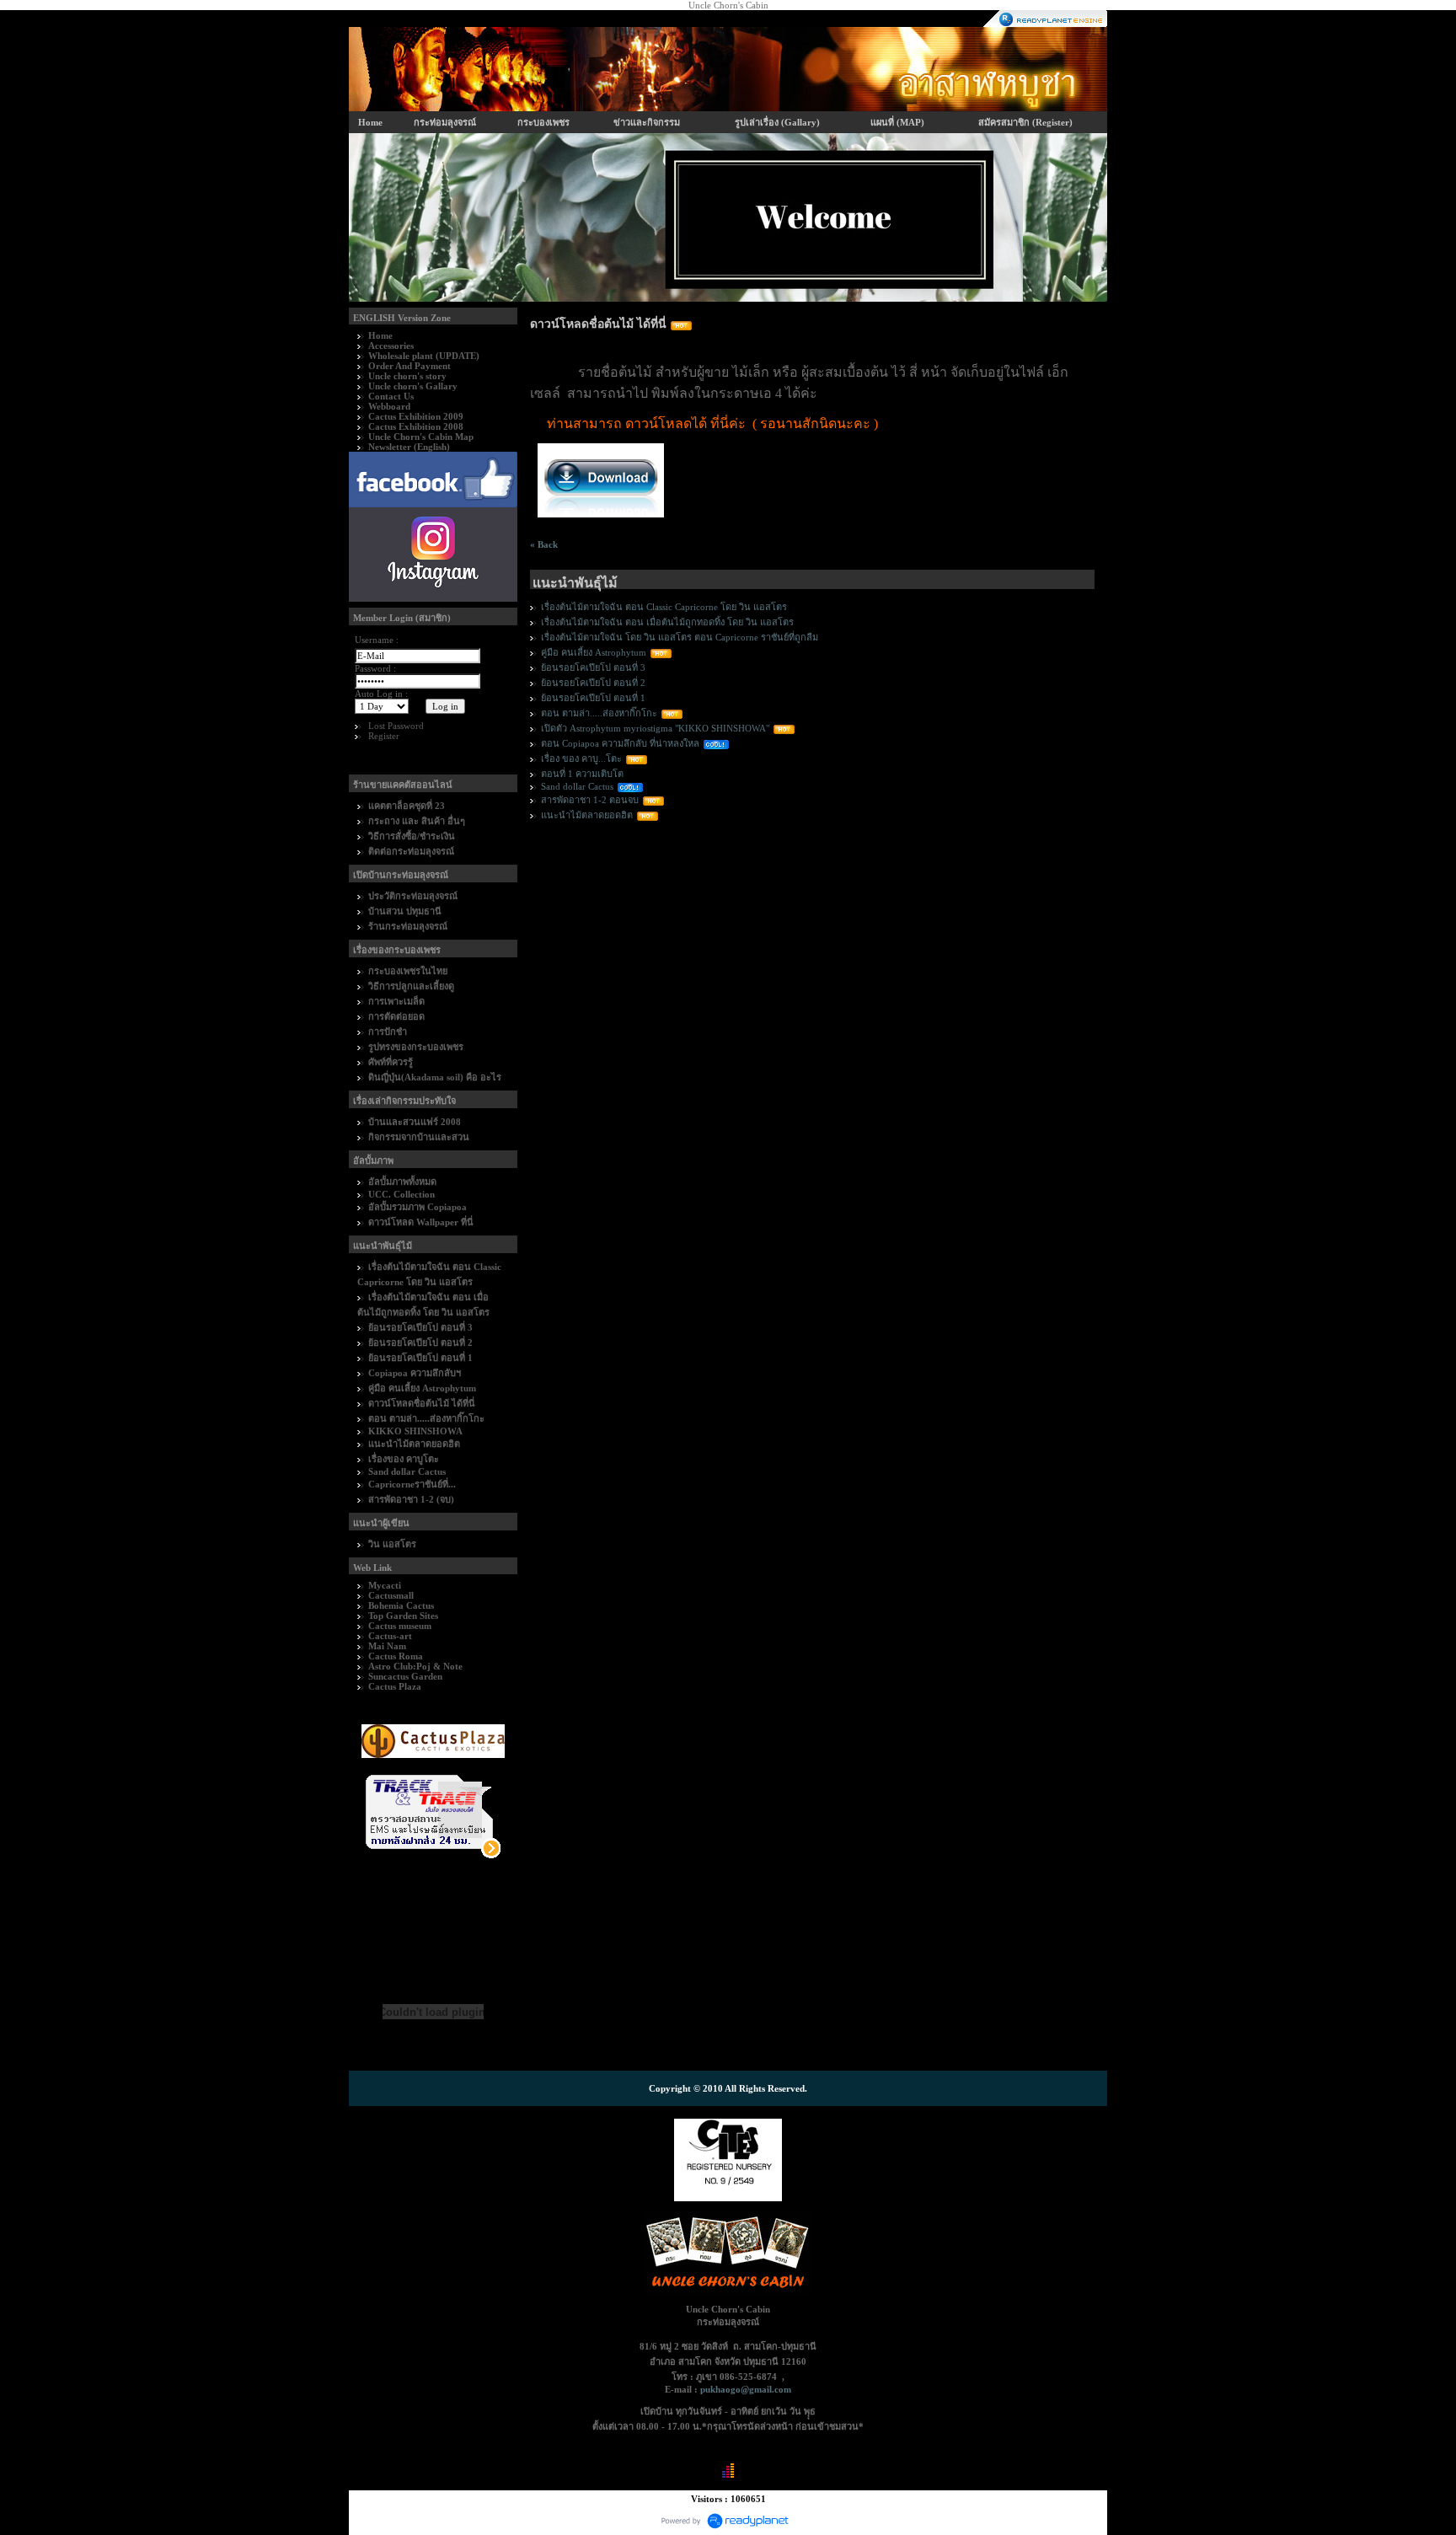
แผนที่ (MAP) (897, 122)
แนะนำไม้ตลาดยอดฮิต (587, 815)
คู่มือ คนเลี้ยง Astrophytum (594, 652)
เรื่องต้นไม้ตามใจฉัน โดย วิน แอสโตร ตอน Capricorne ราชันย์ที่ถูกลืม (680, 637)
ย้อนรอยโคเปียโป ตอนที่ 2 (593, 683)
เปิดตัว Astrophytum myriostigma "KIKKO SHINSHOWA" (655, 728)
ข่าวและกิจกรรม (647, 122)
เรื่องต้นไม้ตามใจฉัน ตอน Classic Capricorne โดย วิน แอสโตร (664, 607)
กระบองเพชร (543, 122)
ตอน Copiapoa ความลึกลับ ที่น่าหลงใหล (620, 743)
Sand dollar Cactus (577, 786)
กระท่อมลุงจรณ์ (445, 122)
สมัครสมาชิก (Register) (1025, 122)
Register (384, 736)
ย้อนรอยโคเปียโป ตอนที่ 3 (593, 667)
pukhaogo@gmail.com (746, 2389)
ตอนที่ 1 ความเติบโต (582, 774)
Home (370, 122)
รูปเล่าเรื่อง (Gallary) (777, 122)
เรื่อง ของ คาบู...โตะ (581, 758)
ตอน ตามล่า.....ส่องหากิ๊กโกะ (599, 713)
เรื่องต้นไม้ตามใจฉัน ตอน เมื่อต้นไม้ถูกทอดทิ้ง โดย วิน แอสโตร (667, 622)
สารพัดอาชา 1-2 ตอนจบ (590, 800)
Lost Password (396, 726)
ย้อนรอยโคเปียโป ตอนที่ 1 (593, 698)
